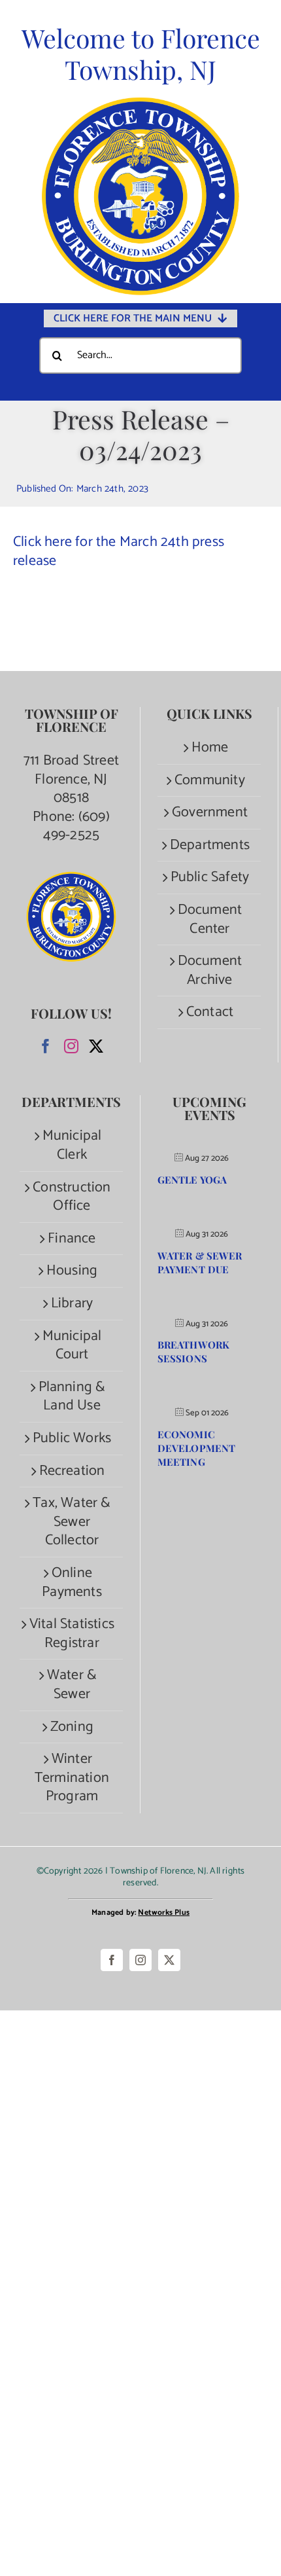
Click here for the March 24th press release (119, 552)
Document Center (210, 919)
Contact (210, 1012)
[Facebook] (46, 1046)
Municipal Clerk (72, 1145)
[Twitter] (96, 1046)
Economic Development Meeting (196, 1448)
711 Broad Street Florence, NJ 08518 (71, 779)
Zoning (72, 1727)
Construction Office (72, 1197)
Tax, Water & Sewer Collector (72, 1522)
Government (210, 813)
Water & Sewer (72, 1685)
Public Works (72, 1439)
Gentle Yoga (192, 1180)
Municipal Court (72, 1346)
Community (210, 781)
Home (210, 748)
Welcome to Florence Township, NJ (141, 54)
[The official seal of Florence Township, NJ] (140, 103)
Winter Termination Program (72, 1778)
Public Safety (210, 878)
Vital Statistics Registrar (72, 1634)
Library (72, 1304)
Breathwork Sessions (193, 1351)
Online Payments (72, 1583)
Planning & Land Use (72, 1397)
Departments (210, 845)
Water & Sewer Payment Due (200, 1262)
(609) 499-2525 (76, 826)
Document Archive (210, 971)
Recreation (72, 1471)
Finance (72, 1239)
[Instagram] (71, 1046)
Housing (72, 1271)
